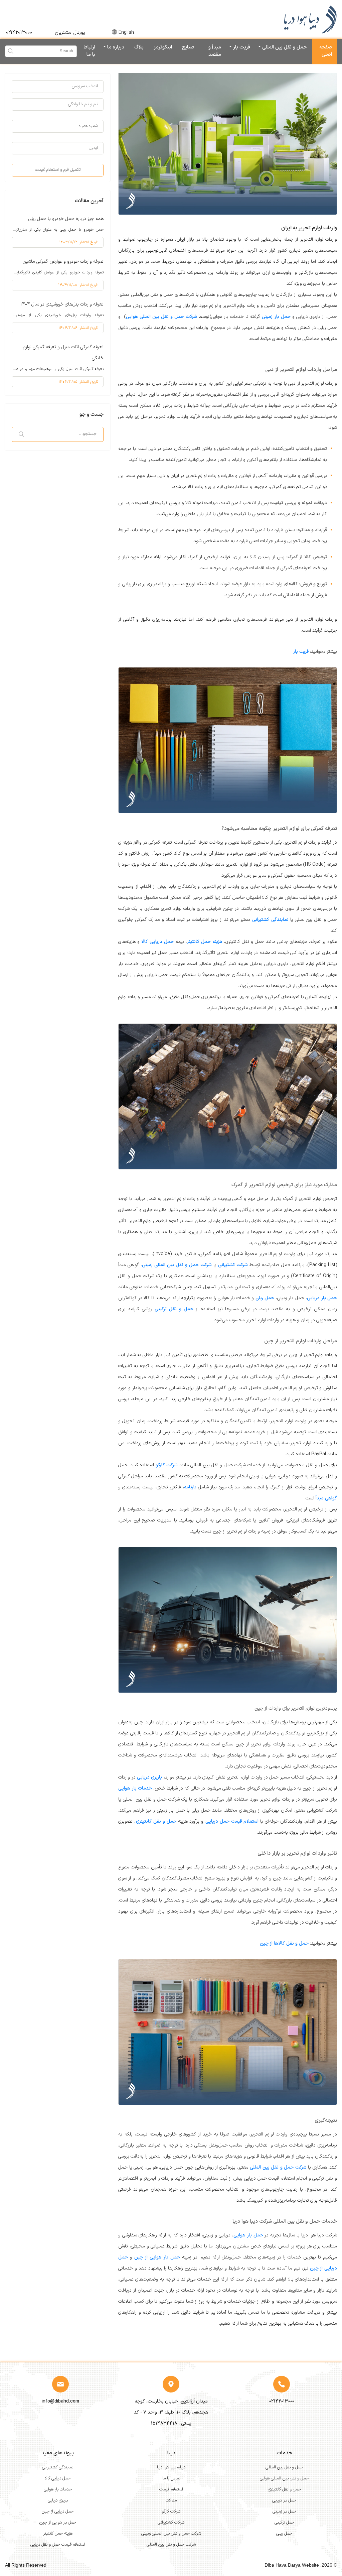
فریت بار (241, 47)
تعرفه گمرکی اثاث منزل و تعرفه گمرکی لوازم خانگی (63, 353)
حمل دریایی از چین (58, 2511)
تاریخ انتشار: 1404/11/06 (78, 328)
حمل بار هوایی (248, 2235)
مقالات (171, 2500)
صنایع (188, 47)
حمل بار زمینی (276, 317)
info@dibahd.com (60, 2401)
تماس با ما (171, 2478)
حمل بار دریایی (322, 1298)
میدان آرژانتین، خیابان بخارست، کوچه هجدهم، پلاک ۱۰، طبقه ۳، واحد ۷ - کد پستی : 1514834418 (171, 2412)
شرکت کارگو (167, 1465)
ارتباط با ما (89, 51)
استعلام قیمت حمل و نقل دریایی (58, 2545)
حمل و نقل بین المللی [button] (284, 47)
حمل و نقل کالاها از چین (284, 1943)
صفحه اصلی (326, 51)
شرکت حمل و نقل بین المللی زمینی (177, 1265)
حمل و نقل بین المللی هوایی (284, 2478)
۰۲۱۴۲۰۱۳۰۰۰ (19, 33)
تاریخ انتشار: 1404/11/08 (78, 285)
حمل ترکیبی (284, 2523)
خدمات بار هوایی (135, 1788)
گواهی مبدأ (326, 1498)
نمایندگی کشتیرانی (270, 920)
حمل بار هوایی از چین (157, 2257)
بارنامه (190, 1487)
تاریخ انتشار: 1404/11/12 (79, 242)
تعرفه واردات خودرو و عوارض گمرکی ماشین (63, 262)
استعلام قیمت (171, 2489)
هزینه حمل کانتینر (205, 942)
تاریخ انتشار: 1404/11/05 (78, 382)
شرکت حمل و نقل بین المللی (278, 2167)
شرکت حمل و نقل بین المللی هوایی (161, 317)
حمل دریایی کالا (157, 942)
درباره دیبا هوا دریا (171, 2467)
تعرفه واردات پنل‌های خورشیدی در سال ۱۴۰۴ (62, 304)
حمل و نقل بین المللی (284, 2467)
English (126, 33)
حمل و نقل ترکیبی (174, 1309)
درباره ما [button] (115, 47)
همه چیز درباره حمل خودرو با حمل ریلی (66, 219)
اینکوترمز (163, 47)
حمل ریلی (265, 1298)
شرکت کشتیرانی (233, 1265)
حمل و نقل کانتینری (156, 1821)
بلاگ (139, 47)
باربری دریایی (149, 1777)
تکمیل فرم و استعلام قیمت (58, 170)
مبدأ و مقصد (215, 51)
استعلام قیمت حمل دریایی (232, 1821)
